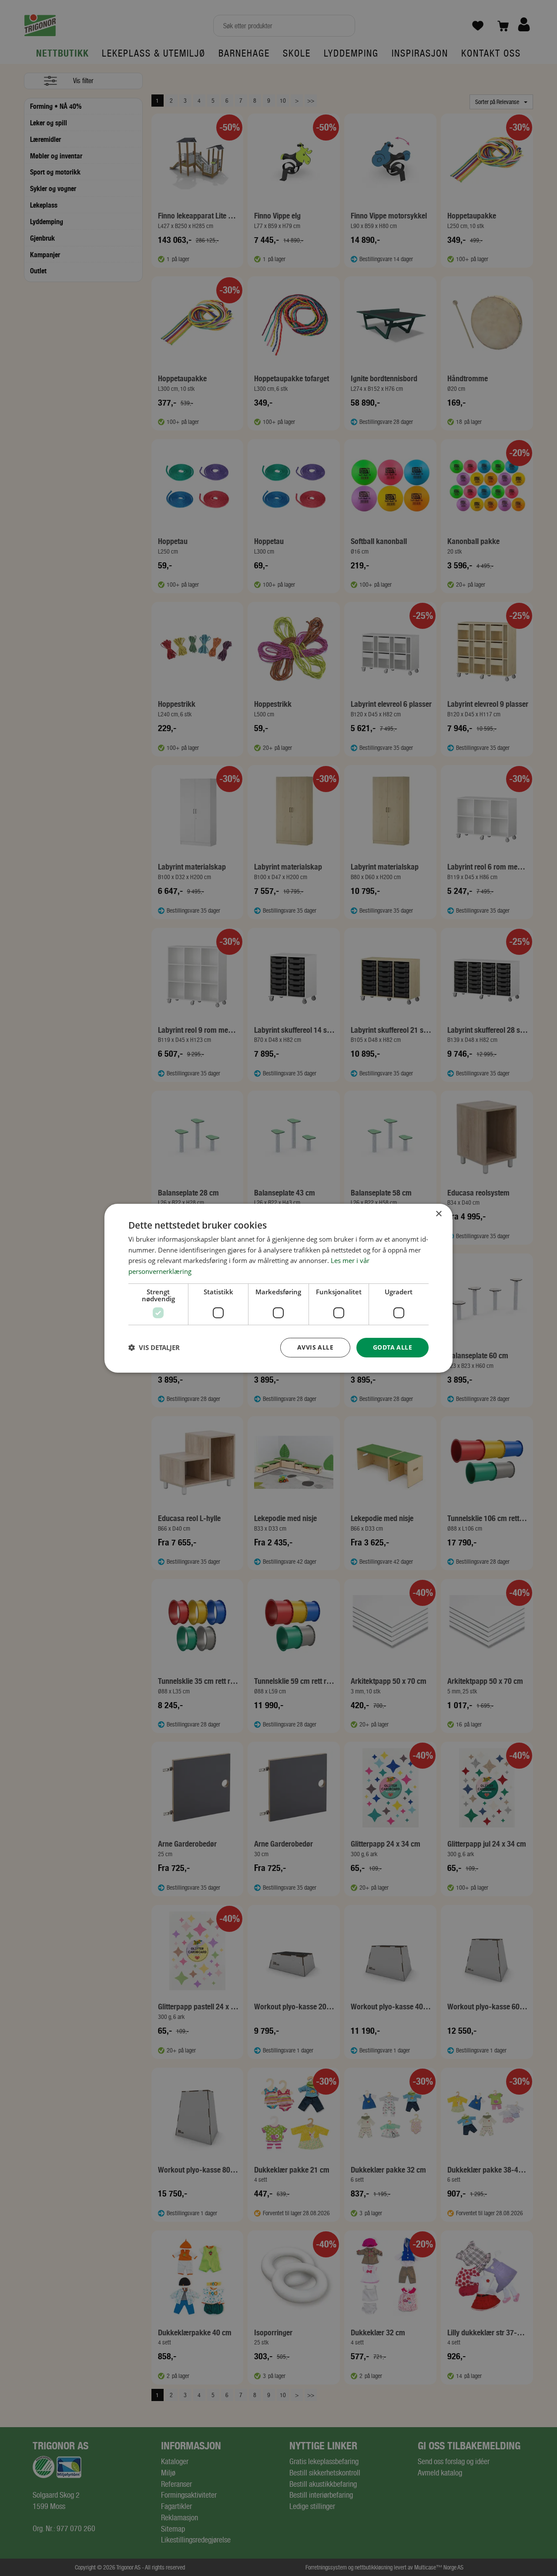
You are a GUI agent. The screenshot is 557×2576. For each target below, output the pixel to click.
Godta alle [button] (393, 1347)
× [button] (438, 1214)
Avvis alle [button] (315, 1347)
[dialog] (278, 1288)
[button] (154, 1347)
